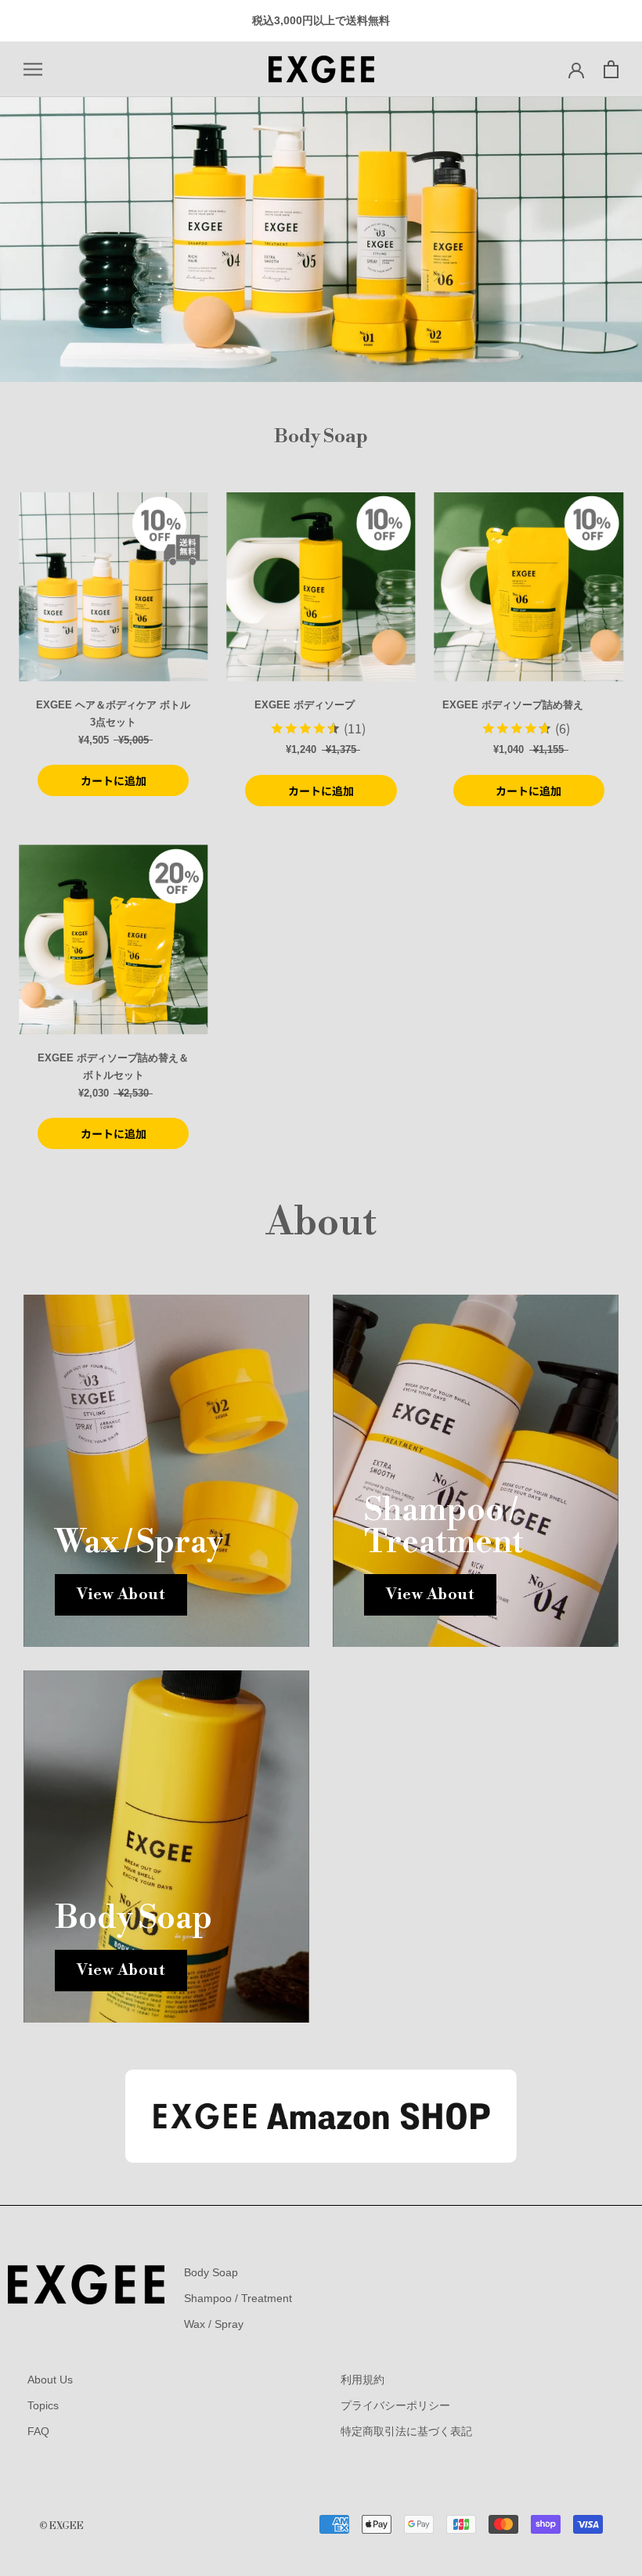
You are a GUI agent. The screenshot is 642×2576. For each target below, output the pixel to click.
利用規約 (362, 2380)
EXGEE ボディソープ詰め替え (513, 705)
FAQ (38, 2431)
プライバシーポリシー (395, 2405)
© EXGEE (61, 2526)
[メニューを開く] (33, 69)
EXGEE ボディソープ (305, 705)
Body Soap (211, 2272)
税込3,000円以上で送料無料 (321, 20)
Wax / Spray (214, 2324)
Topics (43, 2405)
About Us (50, 2380)
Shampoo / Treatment (238, 2298)
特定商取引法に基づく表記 (406, 2431)
